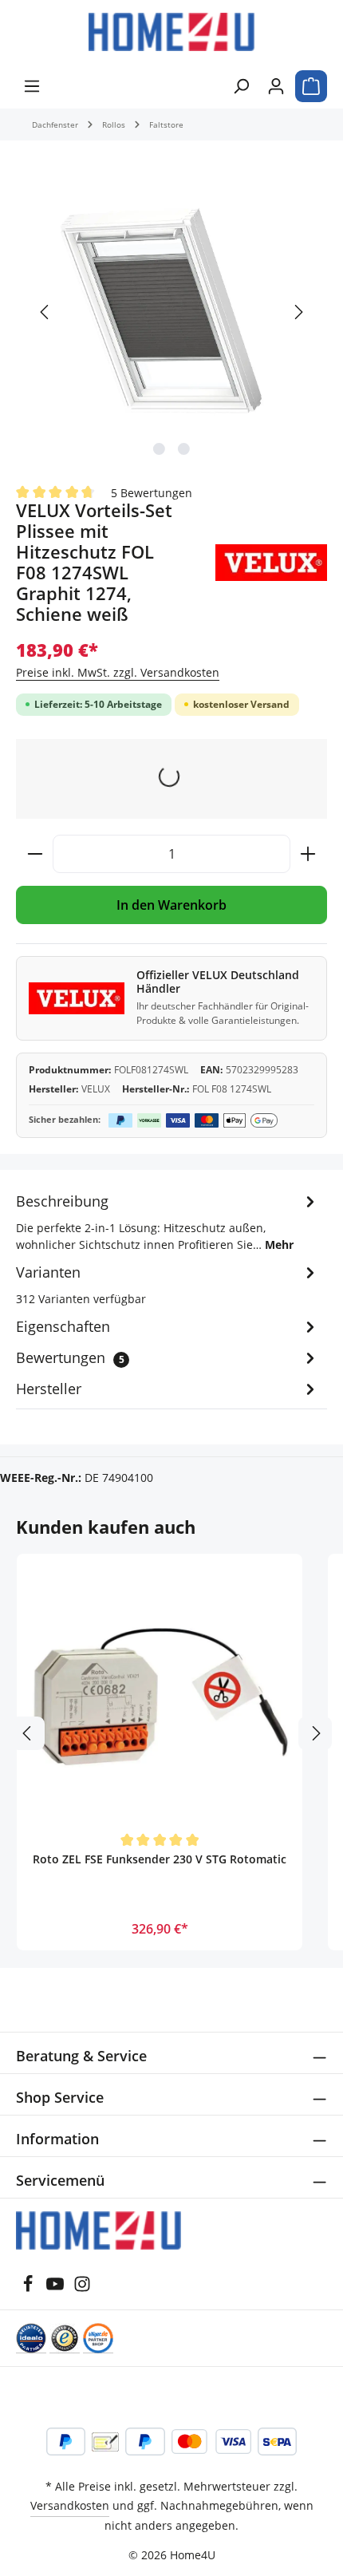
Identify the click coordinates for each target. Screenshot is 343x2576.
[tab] (168, 1221)
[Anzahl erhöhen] (308, 854)
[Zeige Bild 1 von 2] (159, 449)
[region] (171, 312)
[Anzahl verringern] (35, 854)
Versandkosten (70, 2505)
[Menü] (32, 86)
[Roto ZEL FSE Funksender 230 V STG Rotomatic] (160, 1697)
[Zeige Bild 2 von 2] (184, 449)
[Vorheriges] (45, 312)
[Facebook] (30, 2288)
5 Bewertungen (152, 492)
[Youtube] (57, 2288)
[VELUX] (271, 563)
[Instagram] (82, 2288)
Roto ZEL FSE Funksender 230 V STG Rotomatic (160, 1859)
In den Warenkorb (171, 905)
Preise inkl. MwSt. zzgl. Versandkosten (118, 672)
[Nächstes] (298, 312)
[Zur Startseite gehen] (171, 32)
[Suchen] (241, 86)
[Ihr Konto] (276, 86)
